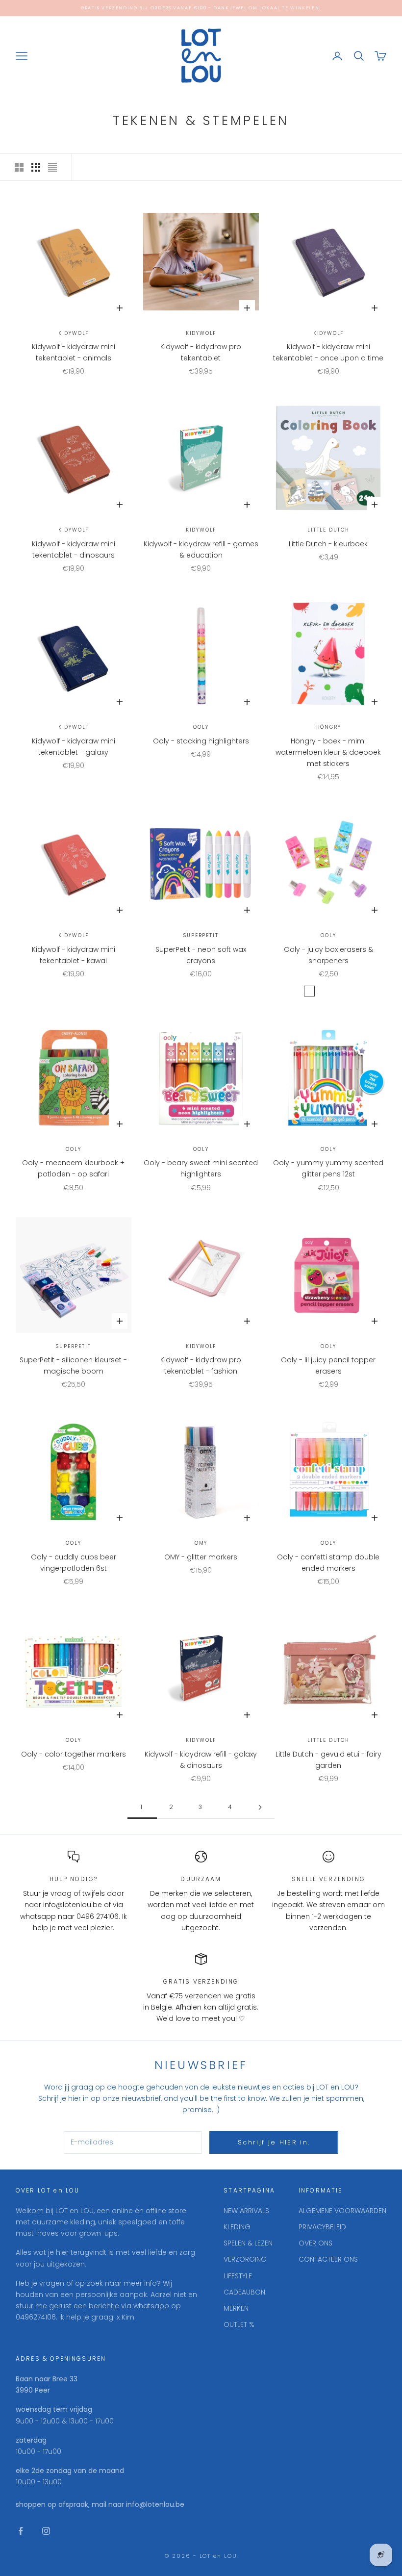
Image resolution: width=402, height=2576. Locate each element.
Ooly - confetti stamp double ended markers (328, 1563)
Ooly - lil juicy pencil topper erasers (328, 1365)
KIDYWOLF (74, 333)
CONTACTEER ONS (328, 2259)
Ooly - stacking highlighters (201, 741)
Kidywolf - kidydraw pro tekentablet (201, 352)
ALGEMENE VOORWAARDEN (342, 2211)
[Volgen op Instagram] (46, 2531)
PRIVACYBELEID (322, 2227)
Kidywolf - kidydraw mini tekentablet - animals (74, 352)
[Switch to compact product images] (52, 167)
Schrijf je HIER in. (274, 2142)
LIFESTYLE (238, 2276)
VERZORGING (245, 2259)
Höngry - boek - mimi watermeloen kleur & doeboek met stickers (328, 752)
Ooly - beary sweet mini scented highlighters (201, 1168)
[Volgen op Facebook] (21, 2531)
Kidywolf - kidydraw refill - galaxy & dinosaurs (201, 1760)
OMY (201, 1543)
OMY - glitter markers (201, 1557)
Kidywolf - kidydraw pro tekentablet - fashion (201, 1365)
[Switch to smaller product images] (36, 167)
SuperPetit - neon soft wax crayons (201, 955)
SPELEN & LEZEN (248, 2243)
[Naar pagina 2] (260, 1807)
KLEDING (237, 2227)
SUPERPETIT (201, 935)
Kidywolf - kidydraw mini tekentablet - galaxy (74, 747)
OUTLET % (239, 2324)
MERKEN (236, 2308)
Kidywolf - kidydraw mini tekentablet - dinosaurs (74, 549)
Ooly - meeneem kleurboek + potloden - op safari (73, 1168)
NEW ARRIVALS (246, 2211)
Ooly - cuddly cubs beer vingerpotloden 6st (74, 1563)
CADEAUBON (244, 2292)
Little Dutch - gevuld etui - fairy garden (328, 1760)
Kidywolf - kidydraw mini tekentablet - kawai (74, 955)
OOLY (201, 727)
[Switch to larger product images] (19, 167)
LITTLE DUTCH (328, 530)
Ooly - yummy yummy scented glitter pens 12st (328, 1168)
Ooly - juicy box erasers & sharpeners (328, 955)
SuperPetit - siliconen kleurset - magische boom (73, 1365)
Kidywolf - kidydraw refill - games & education (201, 549)
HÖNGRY (329, 727)
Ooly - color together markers (74, 1754)
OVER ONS (315, 2243)
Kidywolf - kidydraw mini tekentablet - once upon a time (328, 352)
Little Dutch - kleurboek (328, 544)
